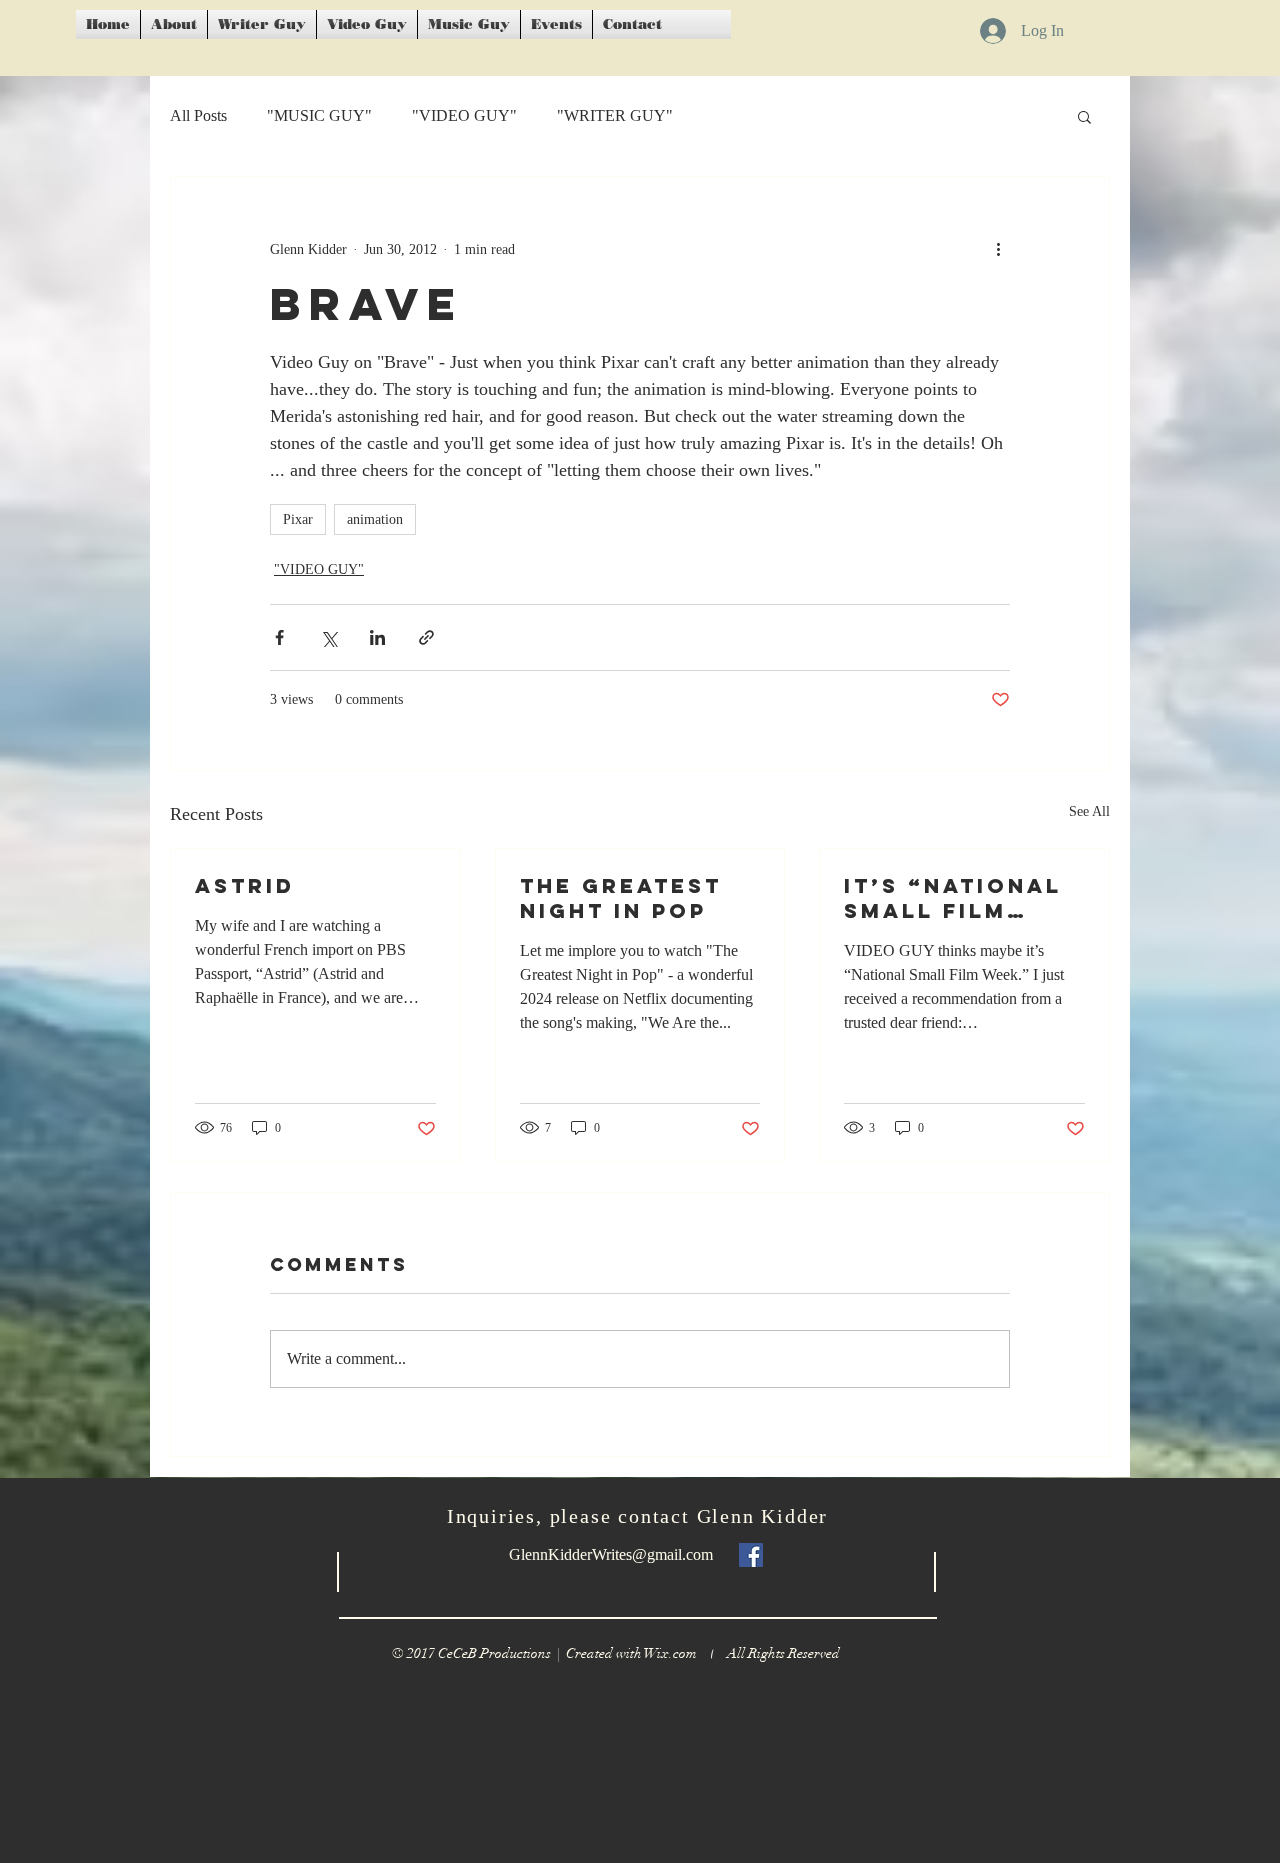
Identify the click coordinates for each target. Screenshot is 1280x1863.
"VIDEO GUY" (464, 115)
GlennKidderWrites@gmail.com (611, 1554)
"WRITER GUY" (615, 115)
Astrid (245, 885)
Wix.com (685, 1653)
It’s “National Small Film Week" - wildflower (953, 898)
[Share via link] (426, 637)
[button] (1084, 116)
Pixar (298, 519)
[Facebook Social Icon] (751, 1555)
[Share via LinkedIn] (377, 637)
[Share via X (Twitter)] (328, 637)
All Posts (198, 115)
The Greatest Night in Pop (621, 898)
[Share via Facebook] (279, 637)
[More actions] (998, 249)
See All (1089, 811)
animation (375, 519)
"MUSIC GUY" (319, 115)
